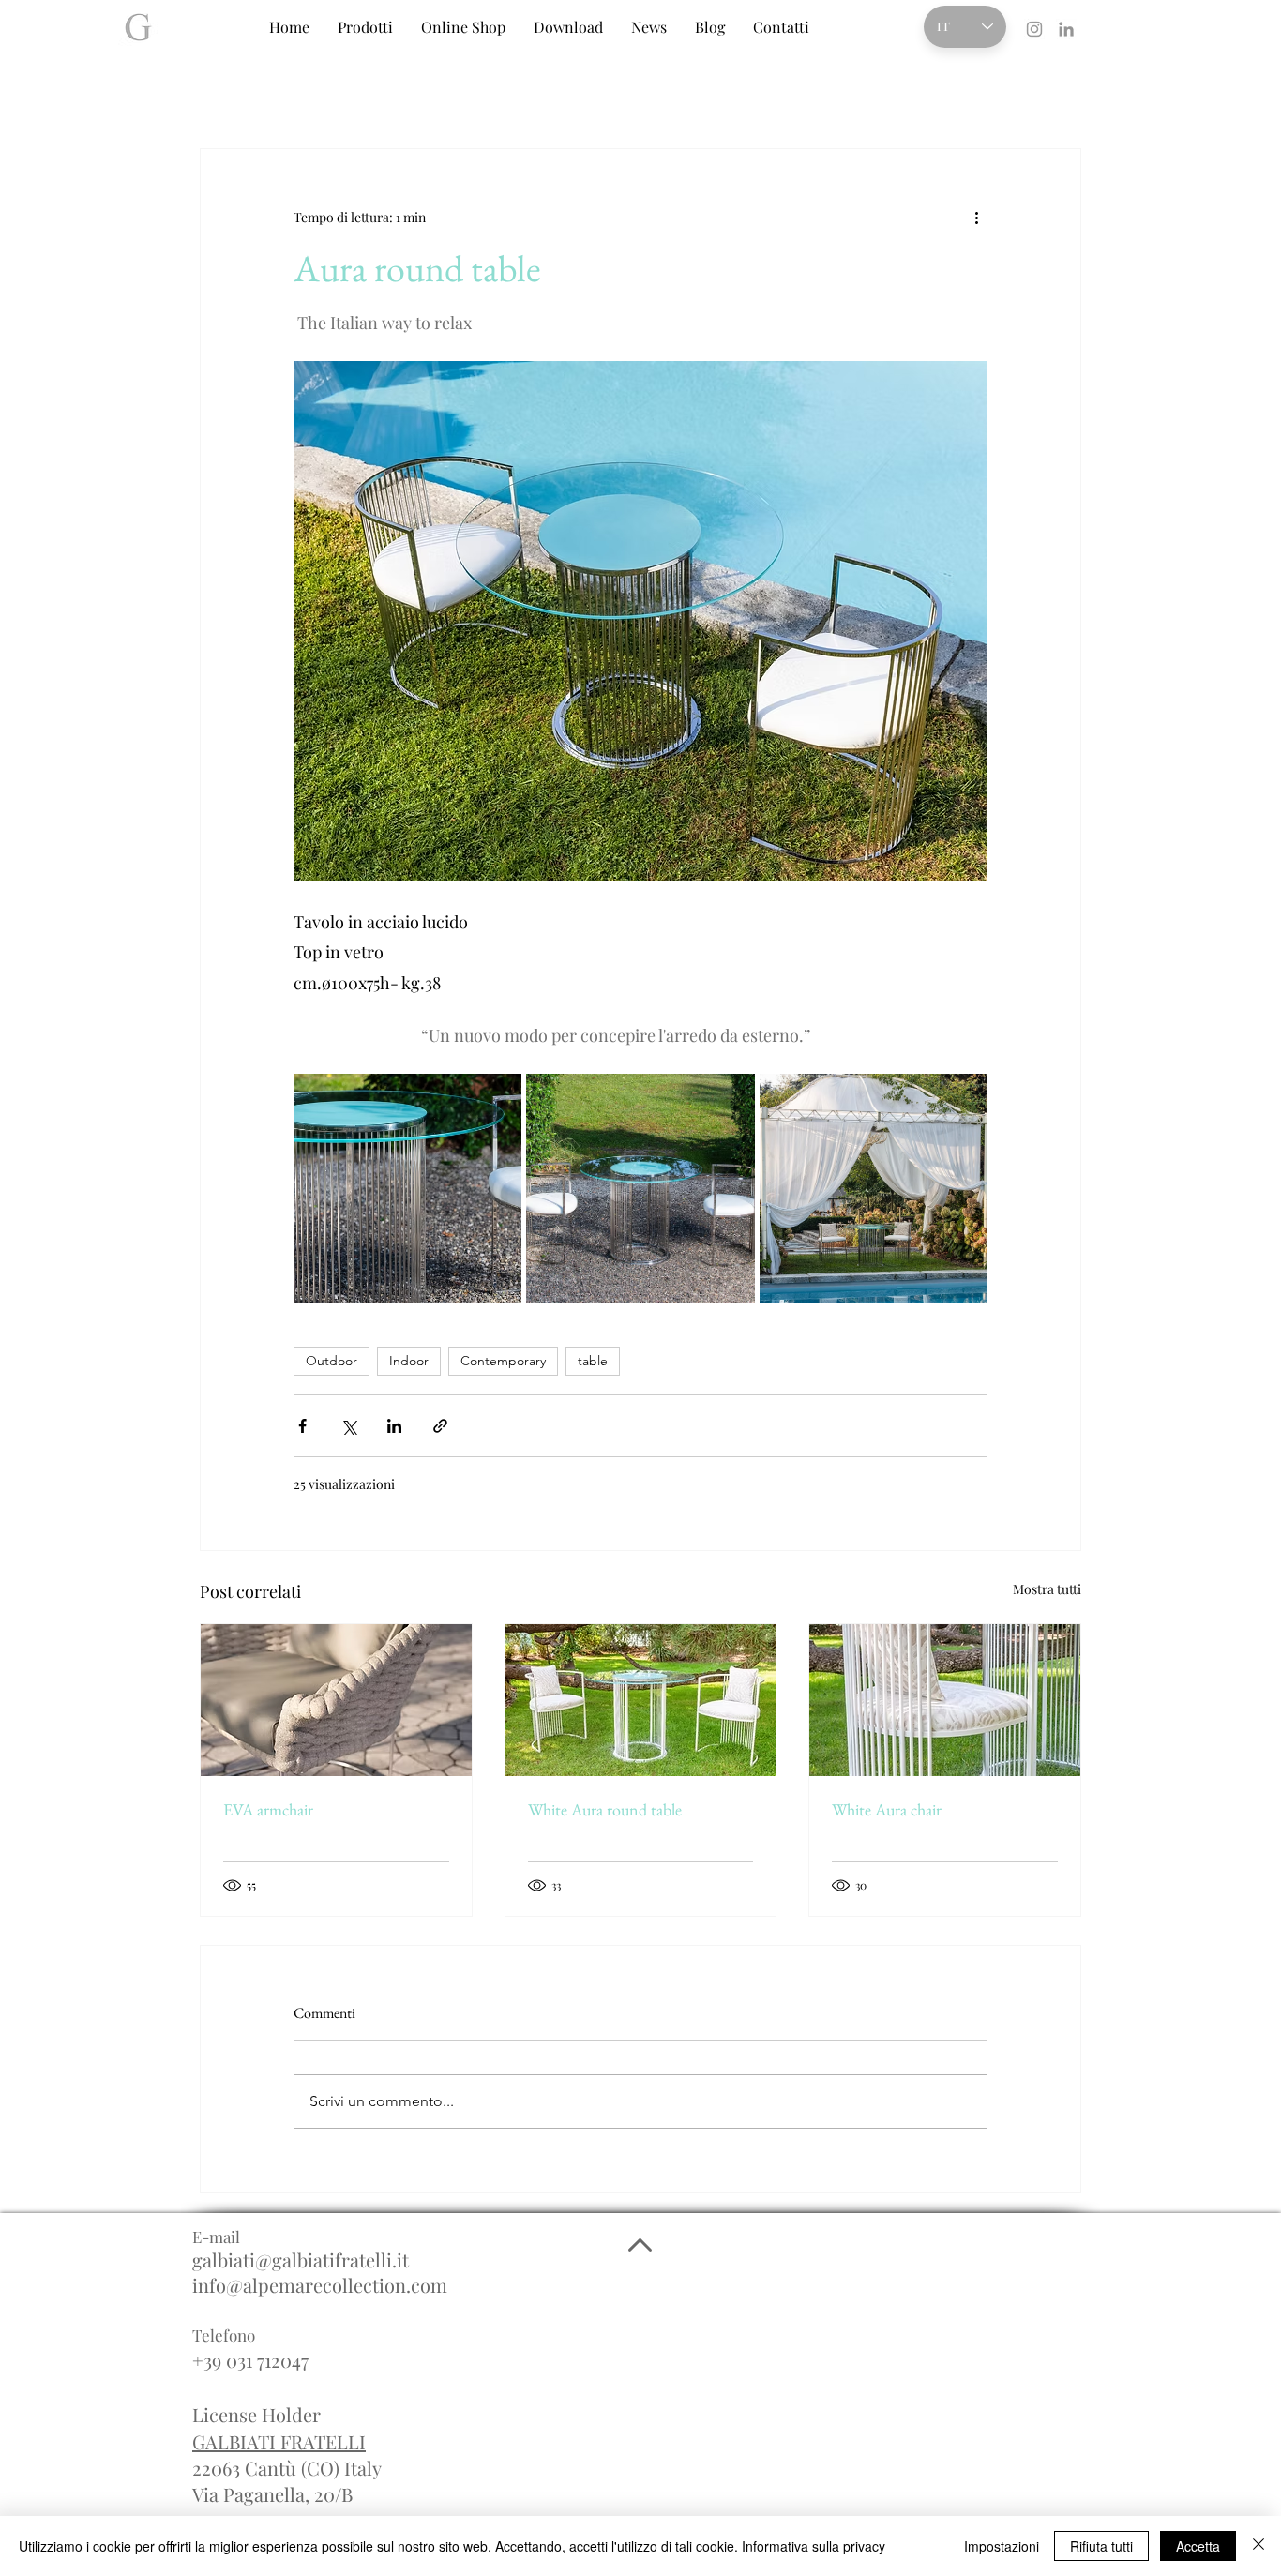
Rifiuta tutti (1101, 2546)
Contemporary (503, 1361)
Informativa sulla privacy (814, 2546)
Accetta (1198, 2546)
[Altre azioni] (976, 217)
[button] (365, 27)
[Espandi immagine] (407, 1188)
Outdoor (332, 1361)
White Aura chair (887, 1809)
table (593, 1361)
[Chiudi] (1258, 2546)
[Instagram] (1034, 29)
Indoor (409, 1361)
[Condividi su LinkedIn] (394, 1426)
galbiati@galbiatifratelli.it (301, 2260)
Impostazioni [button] (1002, 2546)
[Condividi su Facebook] (302, 1426)
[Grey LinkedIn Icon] (1066, 29)
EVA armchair (268, 1809)
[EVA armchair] (336, 1700)
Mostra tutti (1047, 1589)
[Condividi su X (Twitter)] (348, 1426)
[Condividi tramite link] (440, 1426)
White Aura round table (605, 1809)
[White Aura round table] (641, 1700)
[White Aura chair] (945, 1700)
